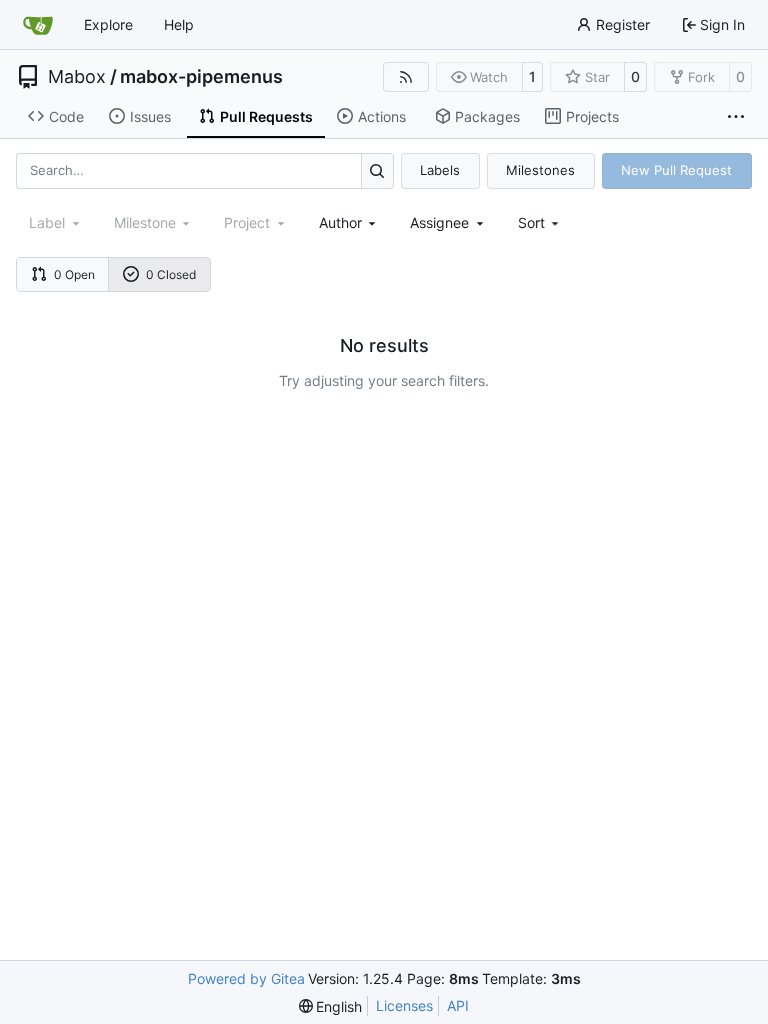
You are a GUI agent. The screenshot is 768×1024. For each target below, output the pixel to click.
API (458, 1005)
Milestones (540, 170)
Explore (108, 24)
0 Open (74, 274)
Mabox (77, 77)
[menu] (540, 222)
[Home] (38, 25)
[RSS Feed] (406, 77)
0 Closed (171, 274)
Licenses (404, 1005)
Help (179, 24)
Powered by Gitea (246, 978)
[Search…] (377, 170)
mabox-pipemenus (201, 77)
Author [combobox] (340, 222)
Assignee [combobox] (439, 222)
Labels (440, 170)
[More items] (736, 117)
